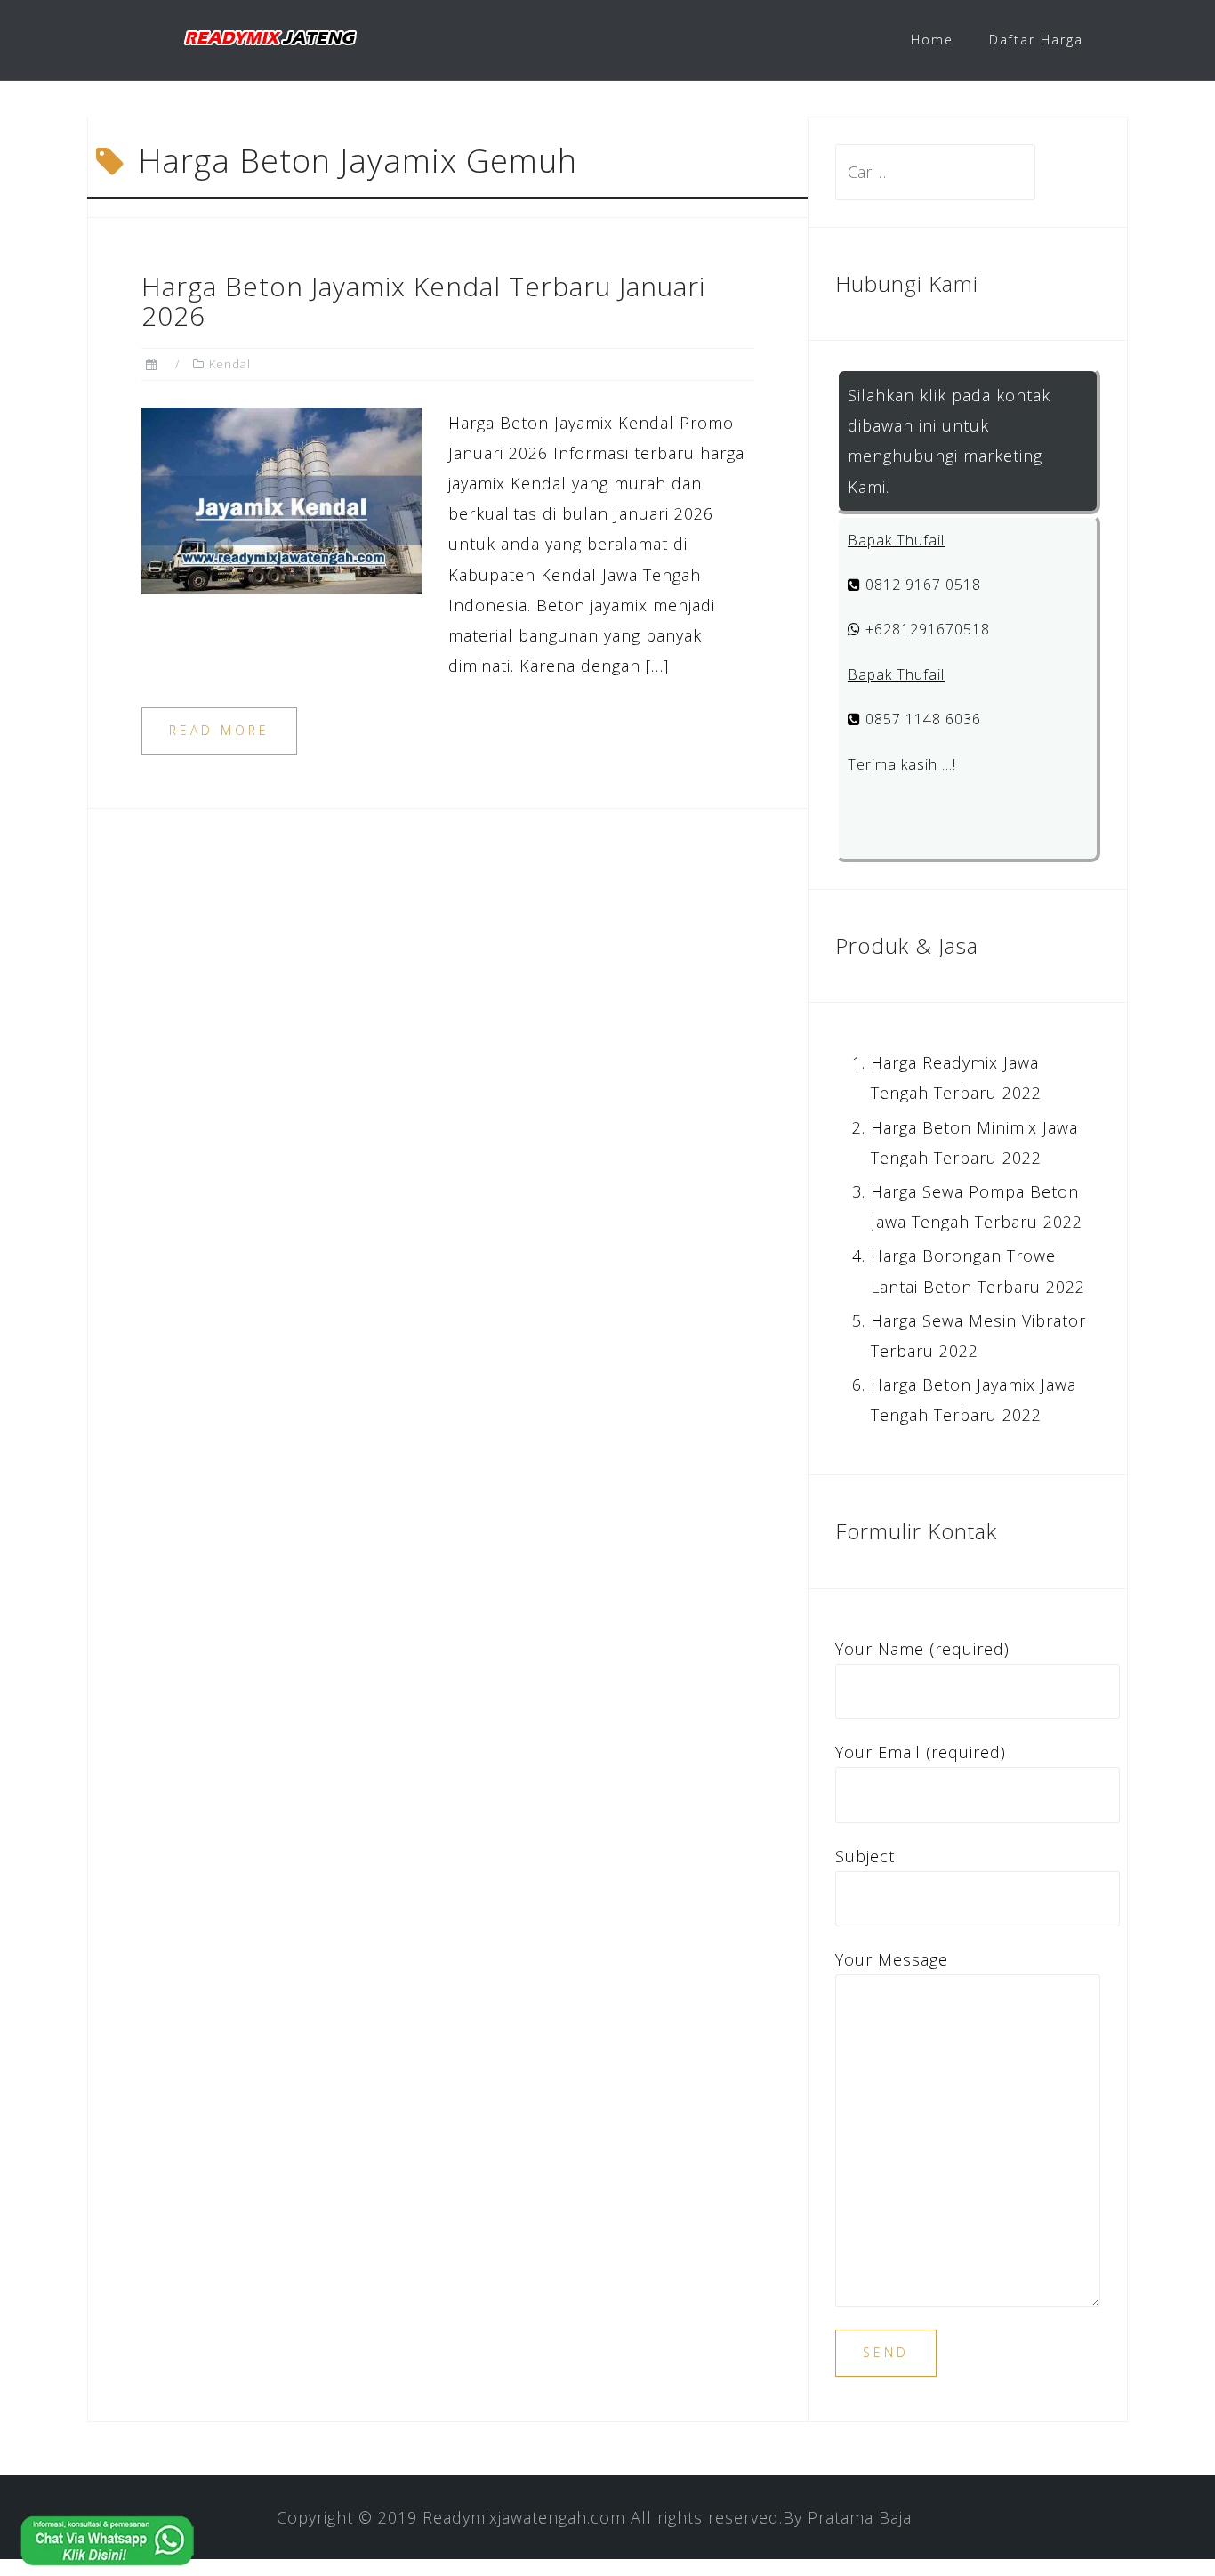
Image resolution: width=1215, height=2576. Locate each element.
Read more (219, 730)
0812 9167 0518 (921, 585)
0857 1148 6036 (921, 719)
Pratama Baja (860, 2517)
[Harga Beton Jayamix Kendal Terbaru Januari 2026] (282, 498)
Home (932, 40)
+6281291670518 (925, 629)
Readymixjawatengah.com (524, 2517)
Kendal (230, 364)
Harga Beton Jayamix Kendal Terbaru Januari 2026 (423, 301)
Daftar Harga (1036, 40)
